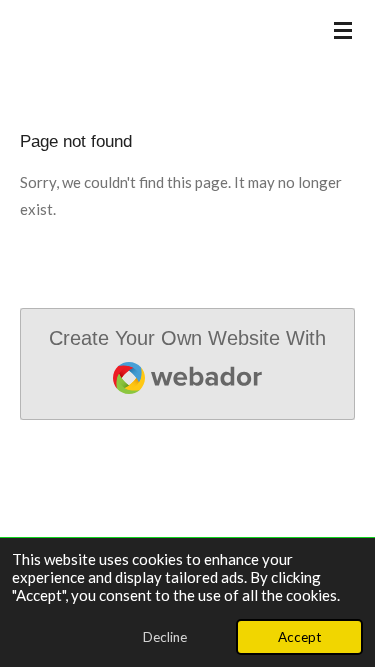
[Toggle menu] (343, 30)
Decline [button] (165, 637)
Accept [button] (299, 637)
